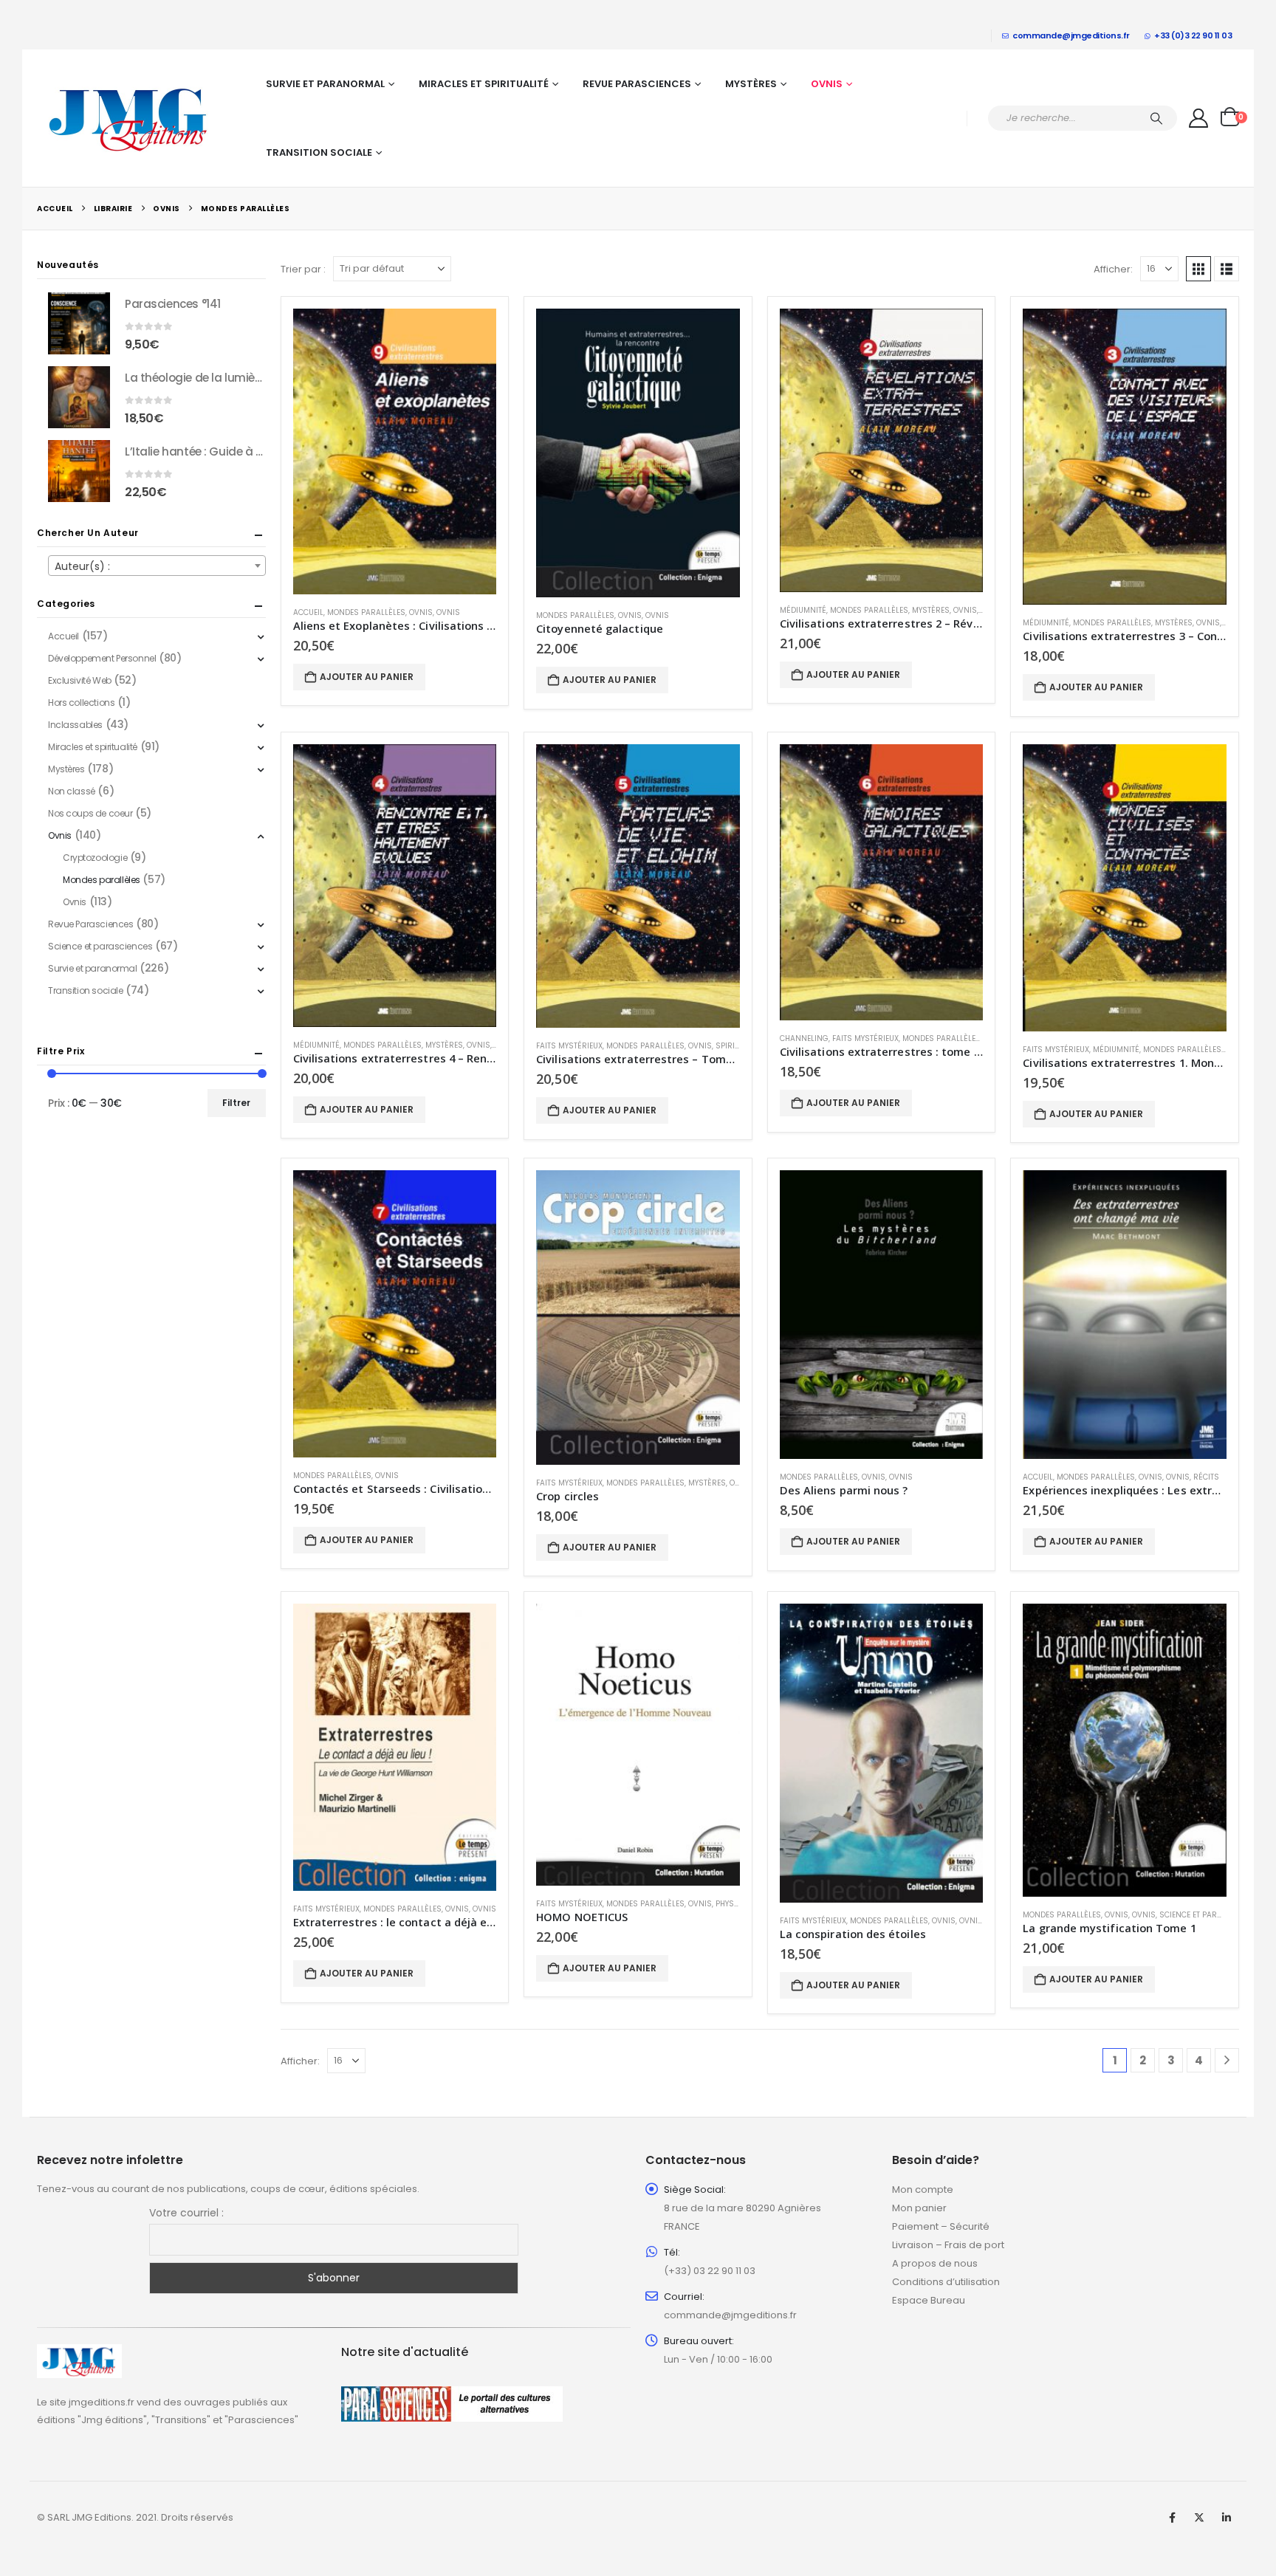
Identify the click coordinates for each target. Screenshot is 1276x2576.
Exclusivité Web (80, 680)
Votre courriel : (186, 2213)
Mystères (751, 84)
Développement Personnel (102, 658)
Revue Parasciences (637, 84)
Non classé (72, 791)
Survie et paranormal (325, 84)
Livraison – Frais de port (948, 2245)
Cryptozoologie (95, 858)
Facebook (1172, 2518)
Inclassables (75, 725)
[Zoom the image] (79, 2353)
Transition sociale (319, 152)
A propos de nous (935, 2263)
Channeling (804, 1038)
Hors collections (81, 703)
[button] (1198, 269)
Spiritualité (739, 1046)
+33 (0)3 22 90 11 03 (1193, 35)
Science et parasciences (1209, 1915)
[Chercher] (1156, 118)
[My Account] (1199, 118)
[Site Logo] (129, 118)
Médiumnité (803, 610)
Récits (1206, 1477)
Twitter (1199, 2518)
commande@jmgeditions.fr (1071, 35)
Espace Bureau (929, 2300)
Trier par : (303, 269)
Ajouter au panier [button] (367, 677)
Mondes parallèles (366, 612)
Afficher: (1113, 269)
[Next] (1227, 2060)
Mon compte (923, 2189)
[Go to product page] (395, 451)
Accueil (308, 612)
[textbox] (157, 566)
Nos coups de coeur (90, 813)
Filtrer (236, 1103)
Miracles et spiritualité (484, 84)
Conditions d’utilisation (946, 2282)
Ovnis (827, 84)
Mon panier (919, 2208)
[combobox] (157, 566)
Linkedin (1227, 2518)
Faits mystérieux (569, 1046)
